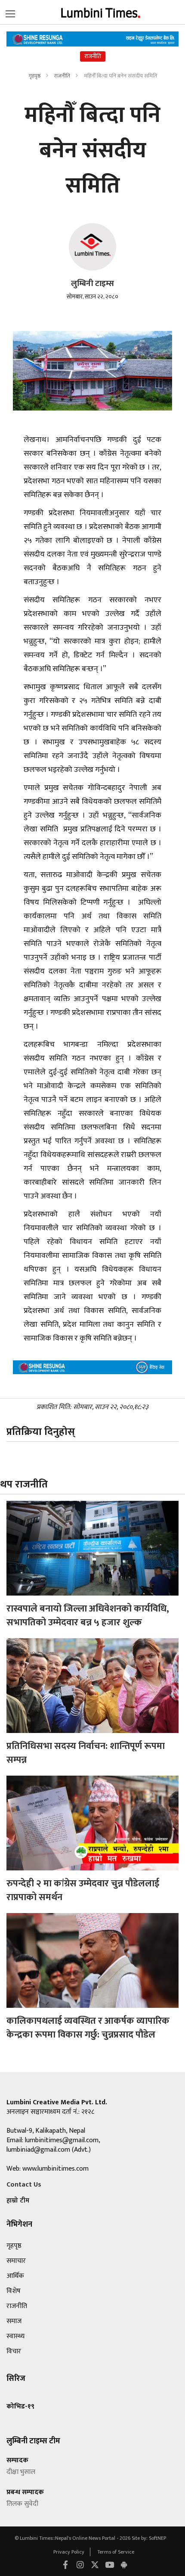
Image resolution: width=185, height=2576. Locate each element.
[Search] (10, 12)
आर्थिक (15, 2276)
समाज (14, 2321)
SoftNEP (157, 2538)
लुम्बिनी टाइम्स (92, 284)
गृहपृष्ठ (34, 76)
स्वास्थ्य (15, 2336)
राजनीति (63, 76)
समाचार (16, 2261)
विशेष (14, 2291)
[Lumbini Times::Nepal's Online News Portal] (101, 12)
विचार (14, 2351)
